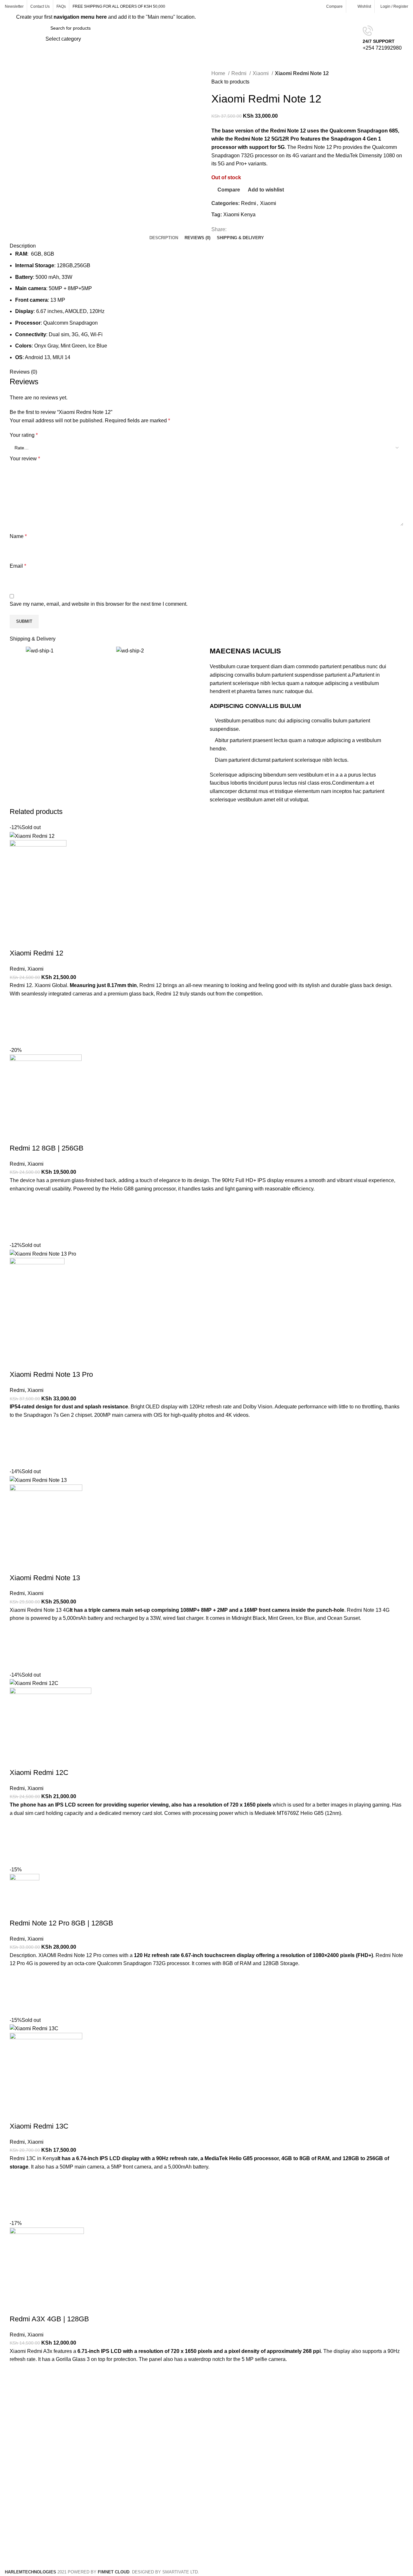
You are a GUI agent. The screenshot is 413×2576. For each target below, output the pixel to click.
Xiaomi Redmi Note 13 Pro (51, 1374)
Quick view (18, 1038)
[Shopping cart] (408, 39)
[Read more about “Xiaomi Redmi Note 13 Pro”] (18, 1443)
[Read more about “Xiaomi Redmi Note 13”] (18, 1647)
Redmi (240, 73)
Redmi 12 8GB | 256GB (47, 1148)
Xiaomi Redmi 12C (39, 1773)
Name (18, 536)
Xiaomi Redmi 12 (36, 953)
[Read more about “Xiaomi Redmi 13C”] (18, 2195)
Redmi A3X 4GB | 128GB (49, 2319)
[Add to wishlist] (18, 1006)
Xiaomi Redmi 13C (39, 2126)
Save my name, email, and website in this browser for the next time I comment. (99, 604)
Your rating (24, 435)
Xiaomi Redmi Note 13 (45, 1578)
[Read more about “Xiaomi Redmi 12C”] (18, 1841)
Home (219, 73)
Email (18, 566)
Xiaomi (261, 73)
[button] (18, 1217)
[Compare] (18, 940)
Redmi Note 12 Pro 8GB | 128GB (61, 1923)
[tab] (164, 238)
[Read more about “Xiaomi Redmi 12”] (18, 1022)
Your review (25, 459)
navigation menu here (80, 17)
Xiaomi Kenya (239, 215)
